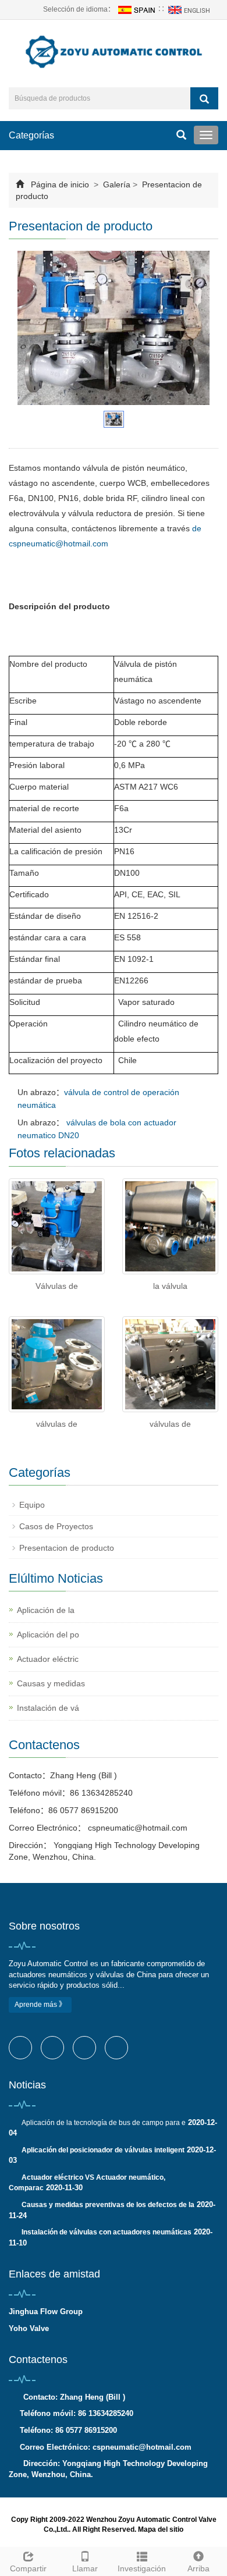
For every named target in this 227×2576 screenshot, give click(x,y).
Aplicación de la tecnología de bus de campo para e (104, 2123)
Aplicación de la (46, 1610)
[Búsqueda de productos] (204, 98)
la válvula (170, 1286)
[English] (190, 9)
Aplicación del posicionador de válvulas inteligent (103, 2150)
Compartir (28, 2568)
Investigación (142, 2568)
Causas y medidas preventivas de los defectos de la (108, 2205)
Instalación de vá (48, 1708)
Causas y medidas (51, 1683)
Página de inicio (60, 184)
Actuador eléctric (48, 1659)
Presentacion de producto (67, 1548)
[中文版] (136, 9)
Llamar (85, 2568)
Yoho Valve (29, 2328)
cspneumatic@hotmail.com (136, 1828)
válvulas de (57, 1424)
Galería (117, 184)
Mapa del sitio (161, 2529)
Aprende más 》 (40, 2005)
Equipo (32, 1505)
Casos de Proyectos (56, 1526)
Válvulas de (57, 1286)
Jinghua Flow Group (46, 2312)
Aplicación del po (48, 1635)
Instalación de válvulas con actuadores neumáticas (107, 2232)
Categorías (31, 135)
